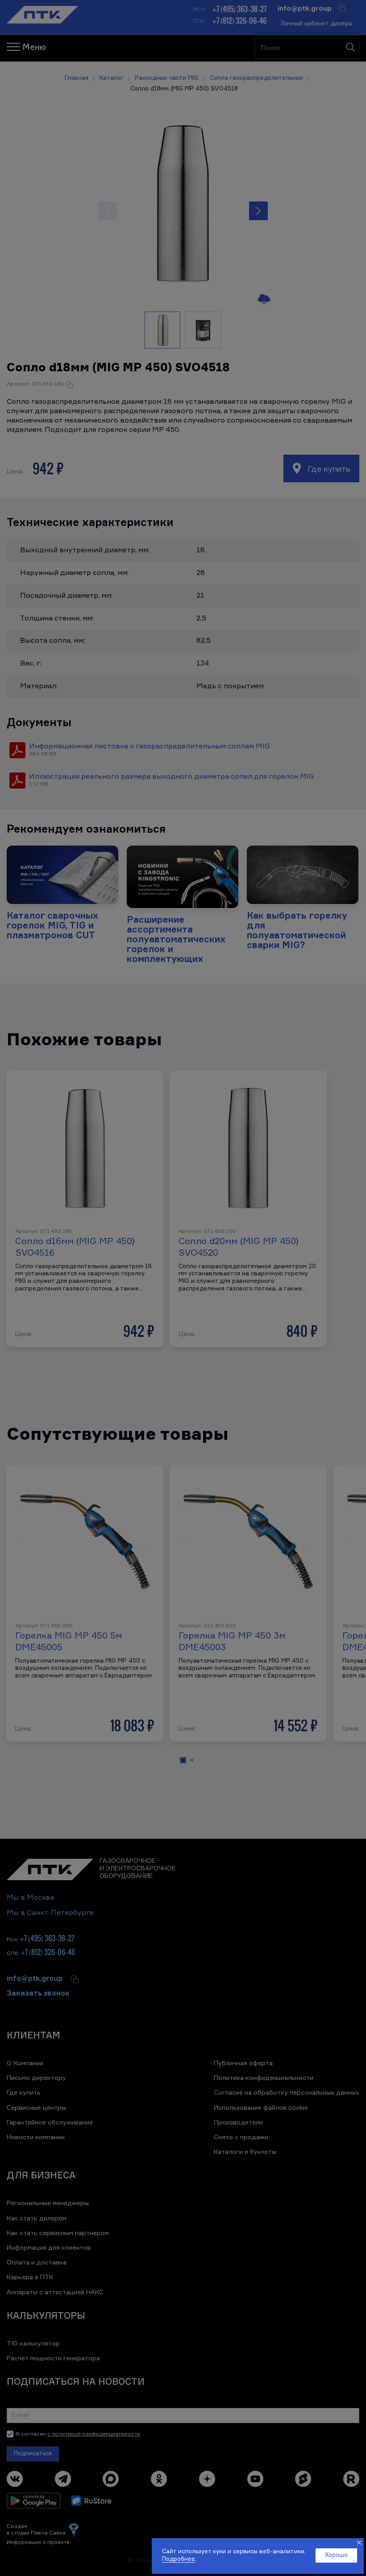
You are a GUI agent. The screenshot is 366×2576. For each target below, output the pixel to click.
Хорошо (336, 2555)
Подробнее (179, 2559)
